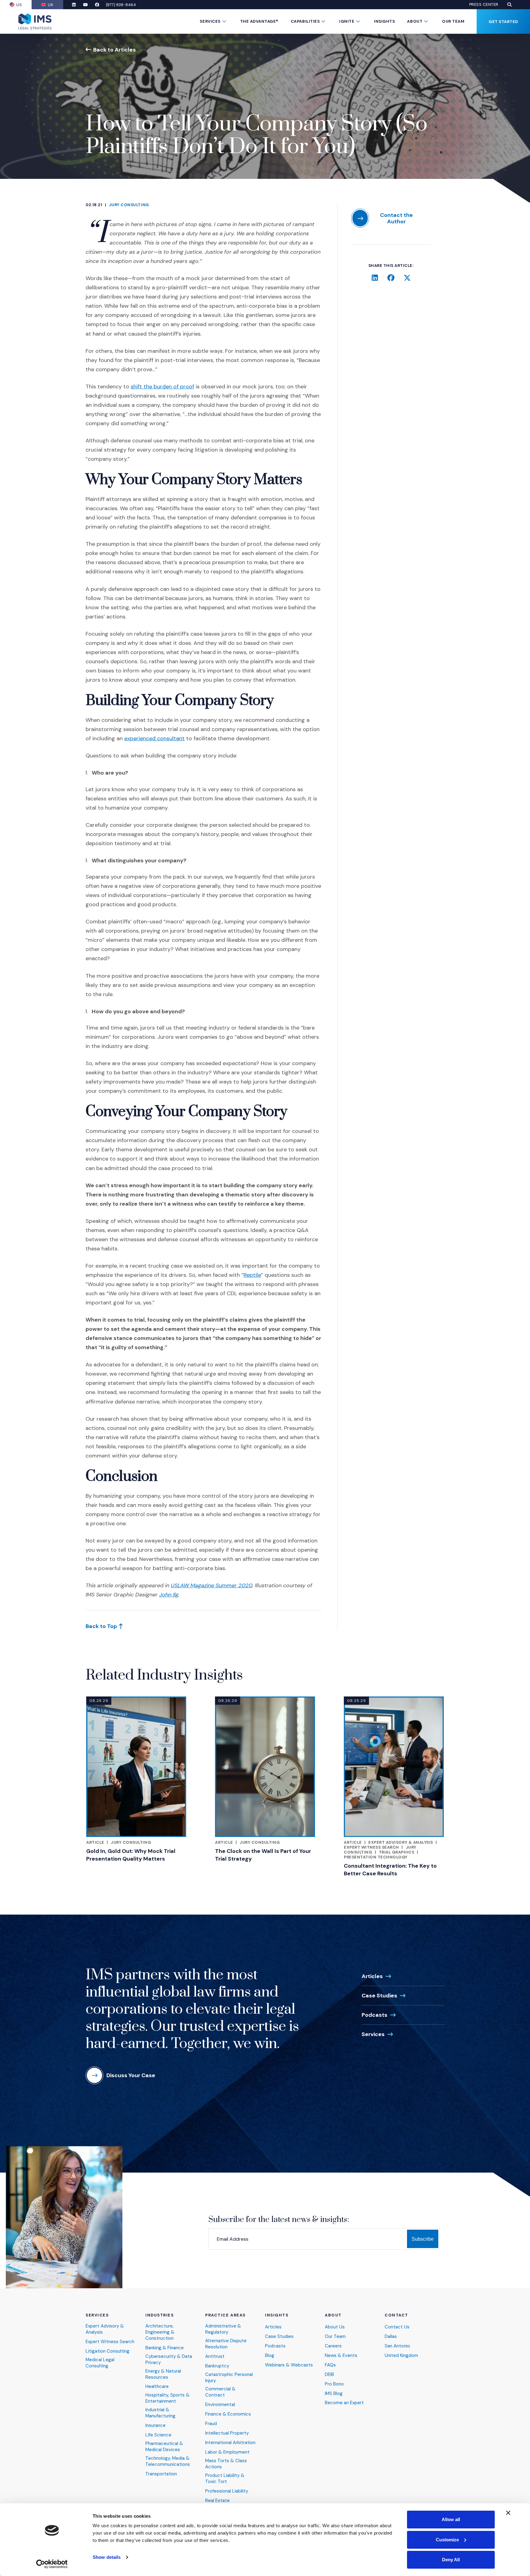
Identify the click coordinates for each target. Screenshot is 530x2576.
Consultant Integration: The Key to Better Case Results (390, 1870)
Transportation (161, 2474)
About (415, 21)
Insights (384, 21)
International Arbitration (230, 2443)
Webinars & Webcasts (289, 2365)
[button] (509, 5)
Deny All (451, 2560)
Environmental (220, 2405)
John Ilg (169, 1595)
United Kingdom (401, 2356)
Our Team (453, 21)
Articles (372, 1976)
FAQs (330, 2365)
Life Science (158, 2435)
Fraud (211, 2424)
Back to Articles (115, 50)
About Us (335, 2327)
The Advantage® (259, 21)
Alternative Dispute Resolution (226, 2344)
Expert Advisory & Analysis (401, 1842)
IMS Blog (334, 2394)
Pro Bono (334, 2384)
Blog (270, 2356)
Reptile (252, 1275)
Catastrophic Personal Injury (229, 2378)
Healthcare (157, 2387)
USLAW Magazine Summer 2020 (211, 1585)
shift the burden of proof (162, 387)
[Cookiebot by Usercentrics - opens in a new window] (52, 2564)
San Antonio (397, 2346)
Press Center (484, 5)
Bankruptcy (217, 2366)
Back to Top (101, 1626)
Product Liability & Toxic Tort (225, 2479)
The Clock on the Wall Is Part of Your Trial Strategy (263, 1855)
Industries (160, 2315)
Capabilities (305, 21)
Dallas (391, 2337)
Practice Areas (225, 2315)
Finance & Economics (228, 2414)
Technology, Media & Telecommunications (168, 2461)
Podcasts (374, 2015)
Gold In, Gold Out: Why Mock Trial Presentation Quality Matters (131, 1855)
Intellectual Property (227, 2433)
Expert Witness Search (371, 1847)
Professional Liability (227, 2491)
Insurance (156, 2426)
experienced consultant (154, 738)
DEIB (329, 2375)
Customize (447, 2540)
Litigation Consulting (108, 2351)
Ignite (347, 21)
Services (210, 21)
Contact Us (397, 2327)
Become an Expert (344, 2403)
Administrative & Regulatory (223, 2329)
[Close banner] (508, 2513)
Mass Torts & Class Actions (226, 2464)
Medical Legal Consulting (100, 2363)
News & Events (341, 2356)
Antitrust (215, 2357)
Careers (333, 2346)
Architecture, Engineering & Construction (160, 2332)
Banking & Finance (165, 2348)
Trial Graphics (396, 1852)
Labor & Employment (227, 2452)
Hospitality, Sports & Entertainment (167, 2398)
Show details (107, 2557)
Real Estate (217, 2501)
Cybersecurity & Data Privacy (169, 2360)
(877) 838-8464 (121, 5)
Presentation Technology (376, 1857)
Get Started (503, 22)
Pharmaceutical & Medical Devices (164, 2447)
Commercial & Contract (220, 2392)
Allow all (451, 2519)
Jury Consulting (129, 205)
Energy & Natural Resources (163, 2374)
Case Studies (379, 1996)
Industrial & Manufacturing (160, 2413)
